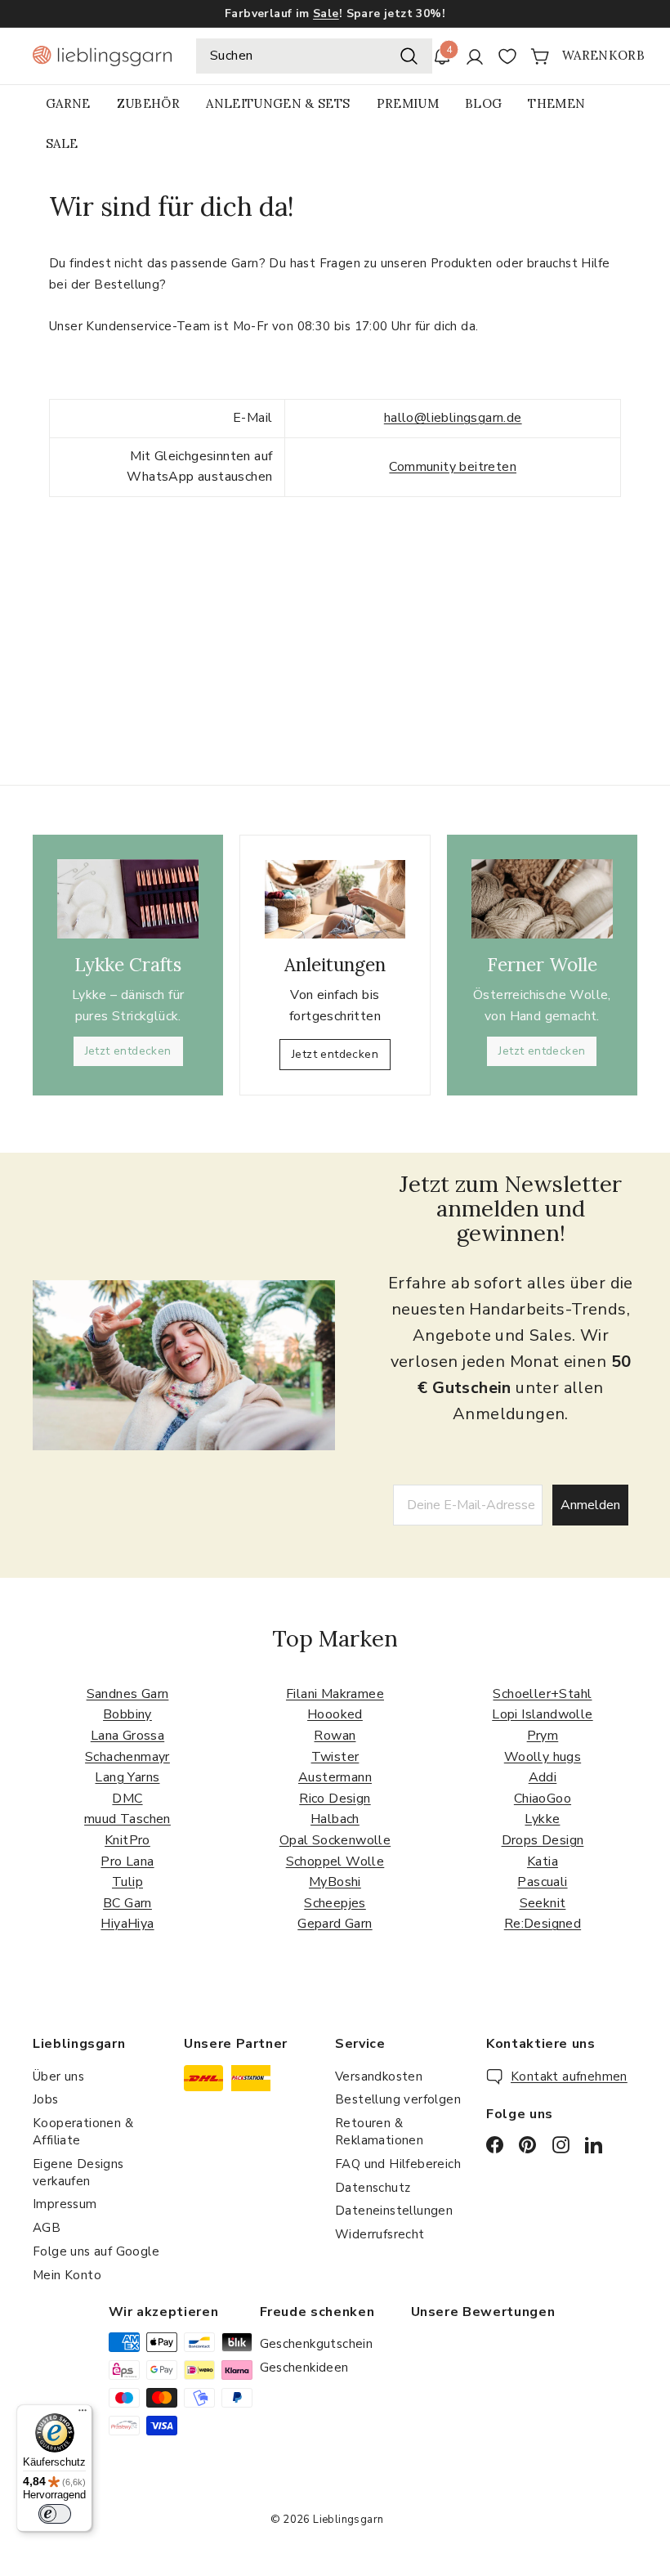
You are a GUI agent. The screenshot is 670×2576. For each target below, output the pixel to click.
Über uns (58, 2076)
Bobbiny (127, 1714)
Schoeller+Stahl (542, 1694)
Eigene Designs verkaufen (78, 2173)
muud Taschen (127, 1819)
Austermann (335, 1777)
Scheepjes (335, 1903)
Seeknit (543, 1903)
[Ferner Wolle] (542, 899)
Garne (68, 103)
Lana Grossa (127, 1736)
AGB (47, 2228)
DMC (127, 1799)
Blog (483, 103)
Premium (408, 103)
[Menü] (83, 2414)
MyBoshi (335, 1882)
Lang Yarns (127, 1777)
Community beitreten (453, 467)
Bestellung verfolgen (398, 2099)
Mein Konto (67, 2275)
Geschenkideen (304, 2368)
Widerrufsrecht (380, 2234)
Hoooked (335, 1714)
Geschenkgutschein (317, 2344)
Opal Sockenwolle (335, 1840)
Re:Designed (543, 1924)
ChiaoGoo (543, 1799)
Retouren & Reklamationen (379, 2132)
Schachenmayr (127, 1757)
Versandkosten (379, 2076)
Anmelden (590, 1505)
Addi (543, 1777)
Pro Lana (127, 1861)
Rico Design (335, 1799)
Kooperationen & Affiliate (83, 2132)
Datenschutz (373, 2188)
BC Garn (127, 1903)
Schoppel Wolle (335, 1861)
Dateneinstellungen (394, 2211)
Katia (543, 1861)
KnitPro (127, 1840)
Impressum (65, 2204)
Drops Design (543, 1840)
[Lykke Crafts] (128, 899)
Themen (556, 103)
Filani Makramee (335, 1694)
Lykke (542, 1819)
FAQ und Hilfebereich (398, 2164)
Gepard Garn (335, 1924)
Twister (335, 1757)
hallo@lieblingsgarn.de (453, 418)
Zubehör (148, 103)
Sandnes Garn (128, 1694)
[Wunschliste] (507, 56)
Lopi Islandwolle (542, 1714)
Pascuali (542, 1882)
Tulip (127, 1882)
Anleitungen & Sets (278, 103)
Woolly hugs (543, 1757)
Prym (543, 1736)
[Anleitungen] (335, 899)
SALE (62, 143)
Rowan (335, 1736)
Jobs (46, 2099)
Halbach (335, 1819)
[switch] (55, 2514)
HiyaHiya (127, 1924)
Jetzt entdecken (128, 1051)
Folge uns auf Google (96, 2251)
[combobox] (314, 56)
